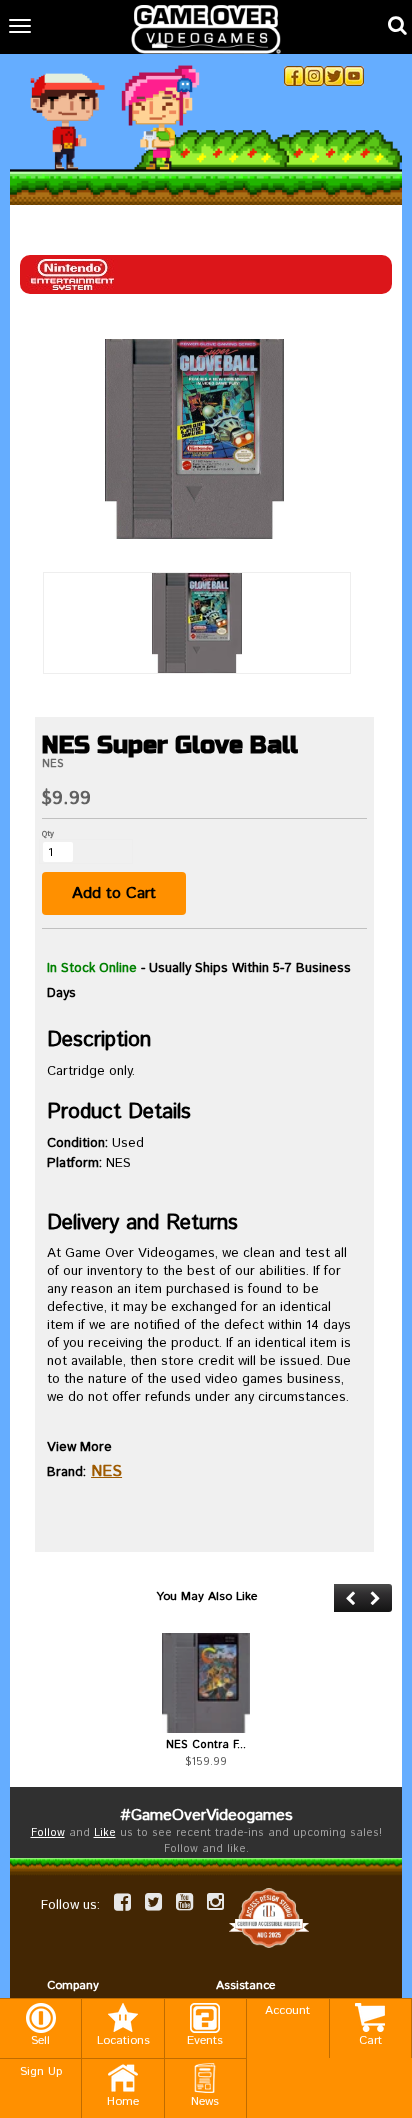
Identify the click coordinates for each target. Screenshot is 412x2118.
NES (106, 1471)
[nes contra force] (206, 1683)
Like (105, 1833)
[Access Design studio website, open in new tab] (269, 1917)
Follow (48, 1833)
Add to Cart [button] (114, 893)
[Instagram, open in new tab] (314, 76)
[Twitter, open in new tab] (334, 76)
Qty (48, 833)
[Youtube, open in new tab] (354, 76)
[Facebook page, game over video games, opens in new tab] (122, 1902)
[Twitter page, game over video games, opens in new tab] (153, 1902)
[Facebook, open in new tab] (294, 76)
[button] (350, 1598)
